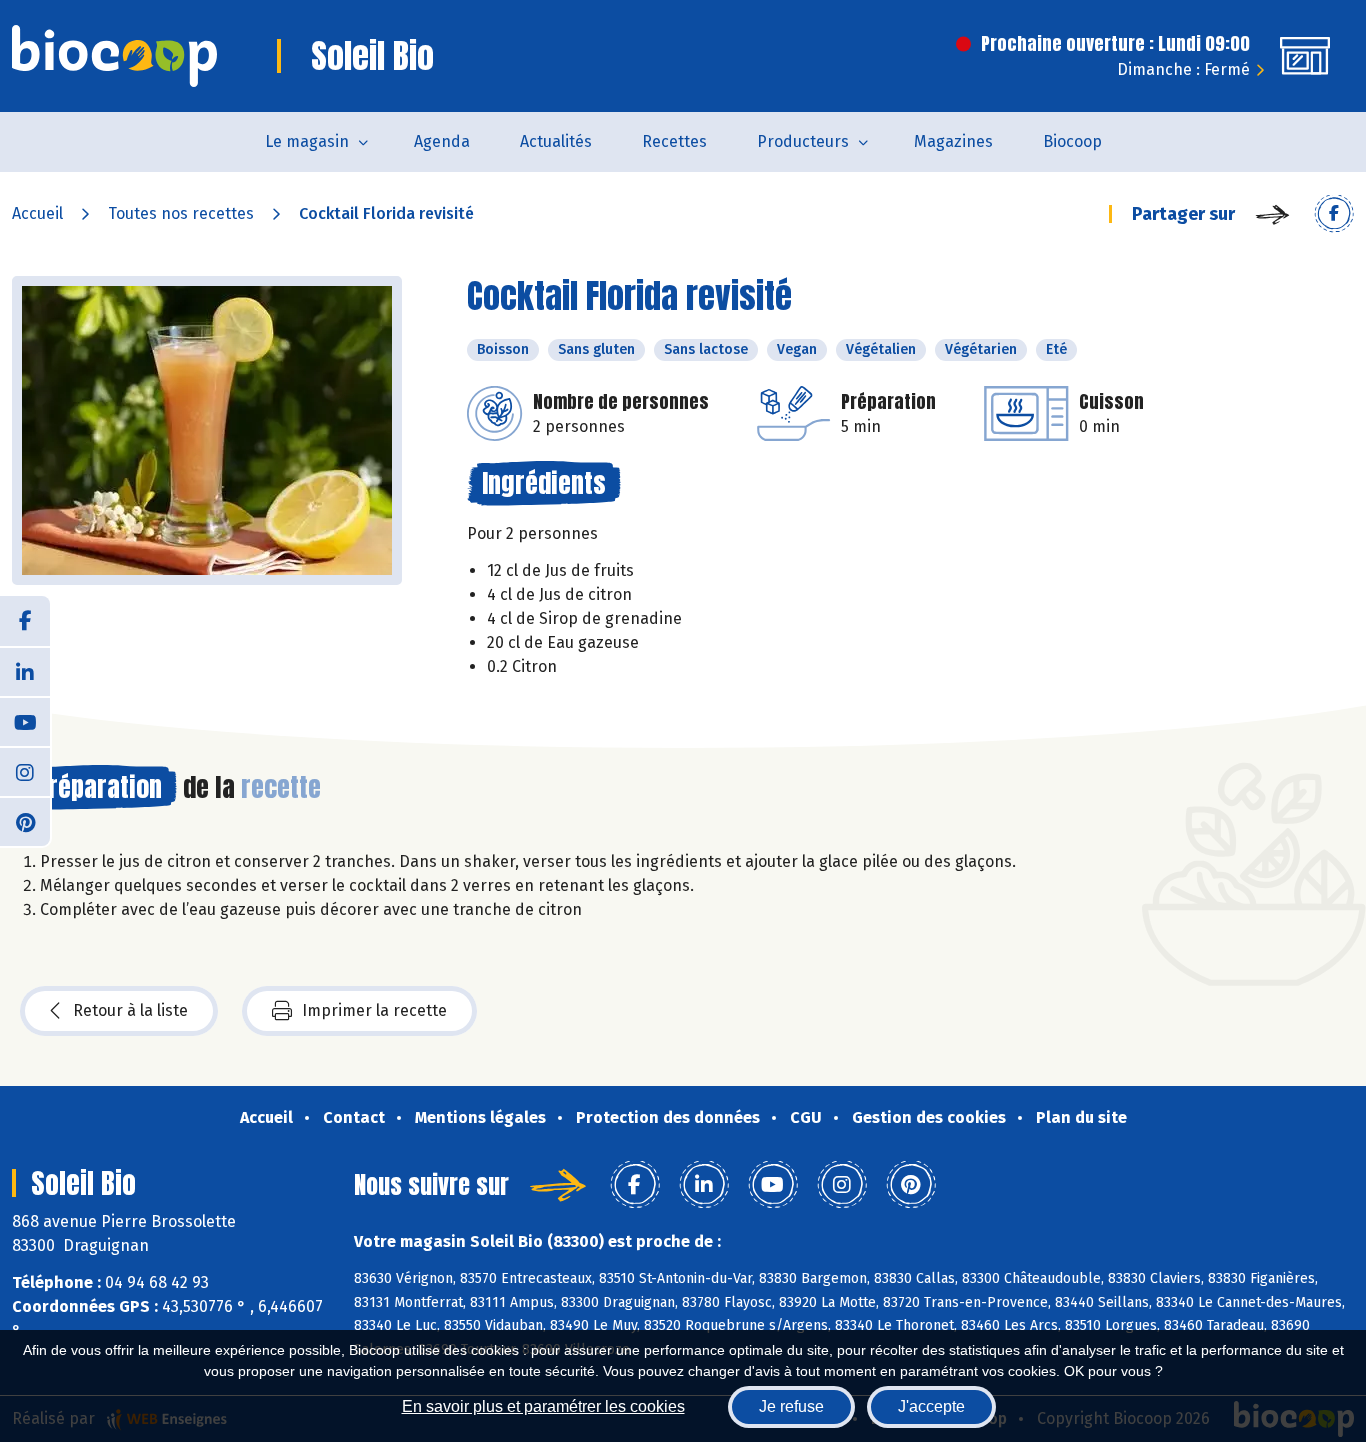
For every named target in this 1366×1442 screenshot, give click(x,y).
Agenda (442, 141)
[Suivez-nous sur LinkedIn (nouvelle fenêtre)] (25, 671)
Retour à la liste (130, 1010)
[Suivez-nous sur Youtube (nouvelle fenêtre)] (25, 721)
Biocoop (1072, 141)
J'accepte (931, 1406)
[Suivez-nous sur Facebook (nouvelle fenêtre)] (25, 621)
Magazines (953, 141)
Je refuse (791, 1406)
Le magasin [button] (307, 141)
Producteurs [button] (803, 141)
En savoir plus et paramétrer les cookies (543, 1406)
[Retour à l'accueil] (114, 56)
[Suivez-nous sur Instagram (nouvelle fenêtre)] (25, 771)
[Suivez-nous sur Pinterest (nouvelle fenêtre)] (25, 821)
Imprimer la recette (374, 1010)
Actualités (556, 141)
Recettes (674, 141)
